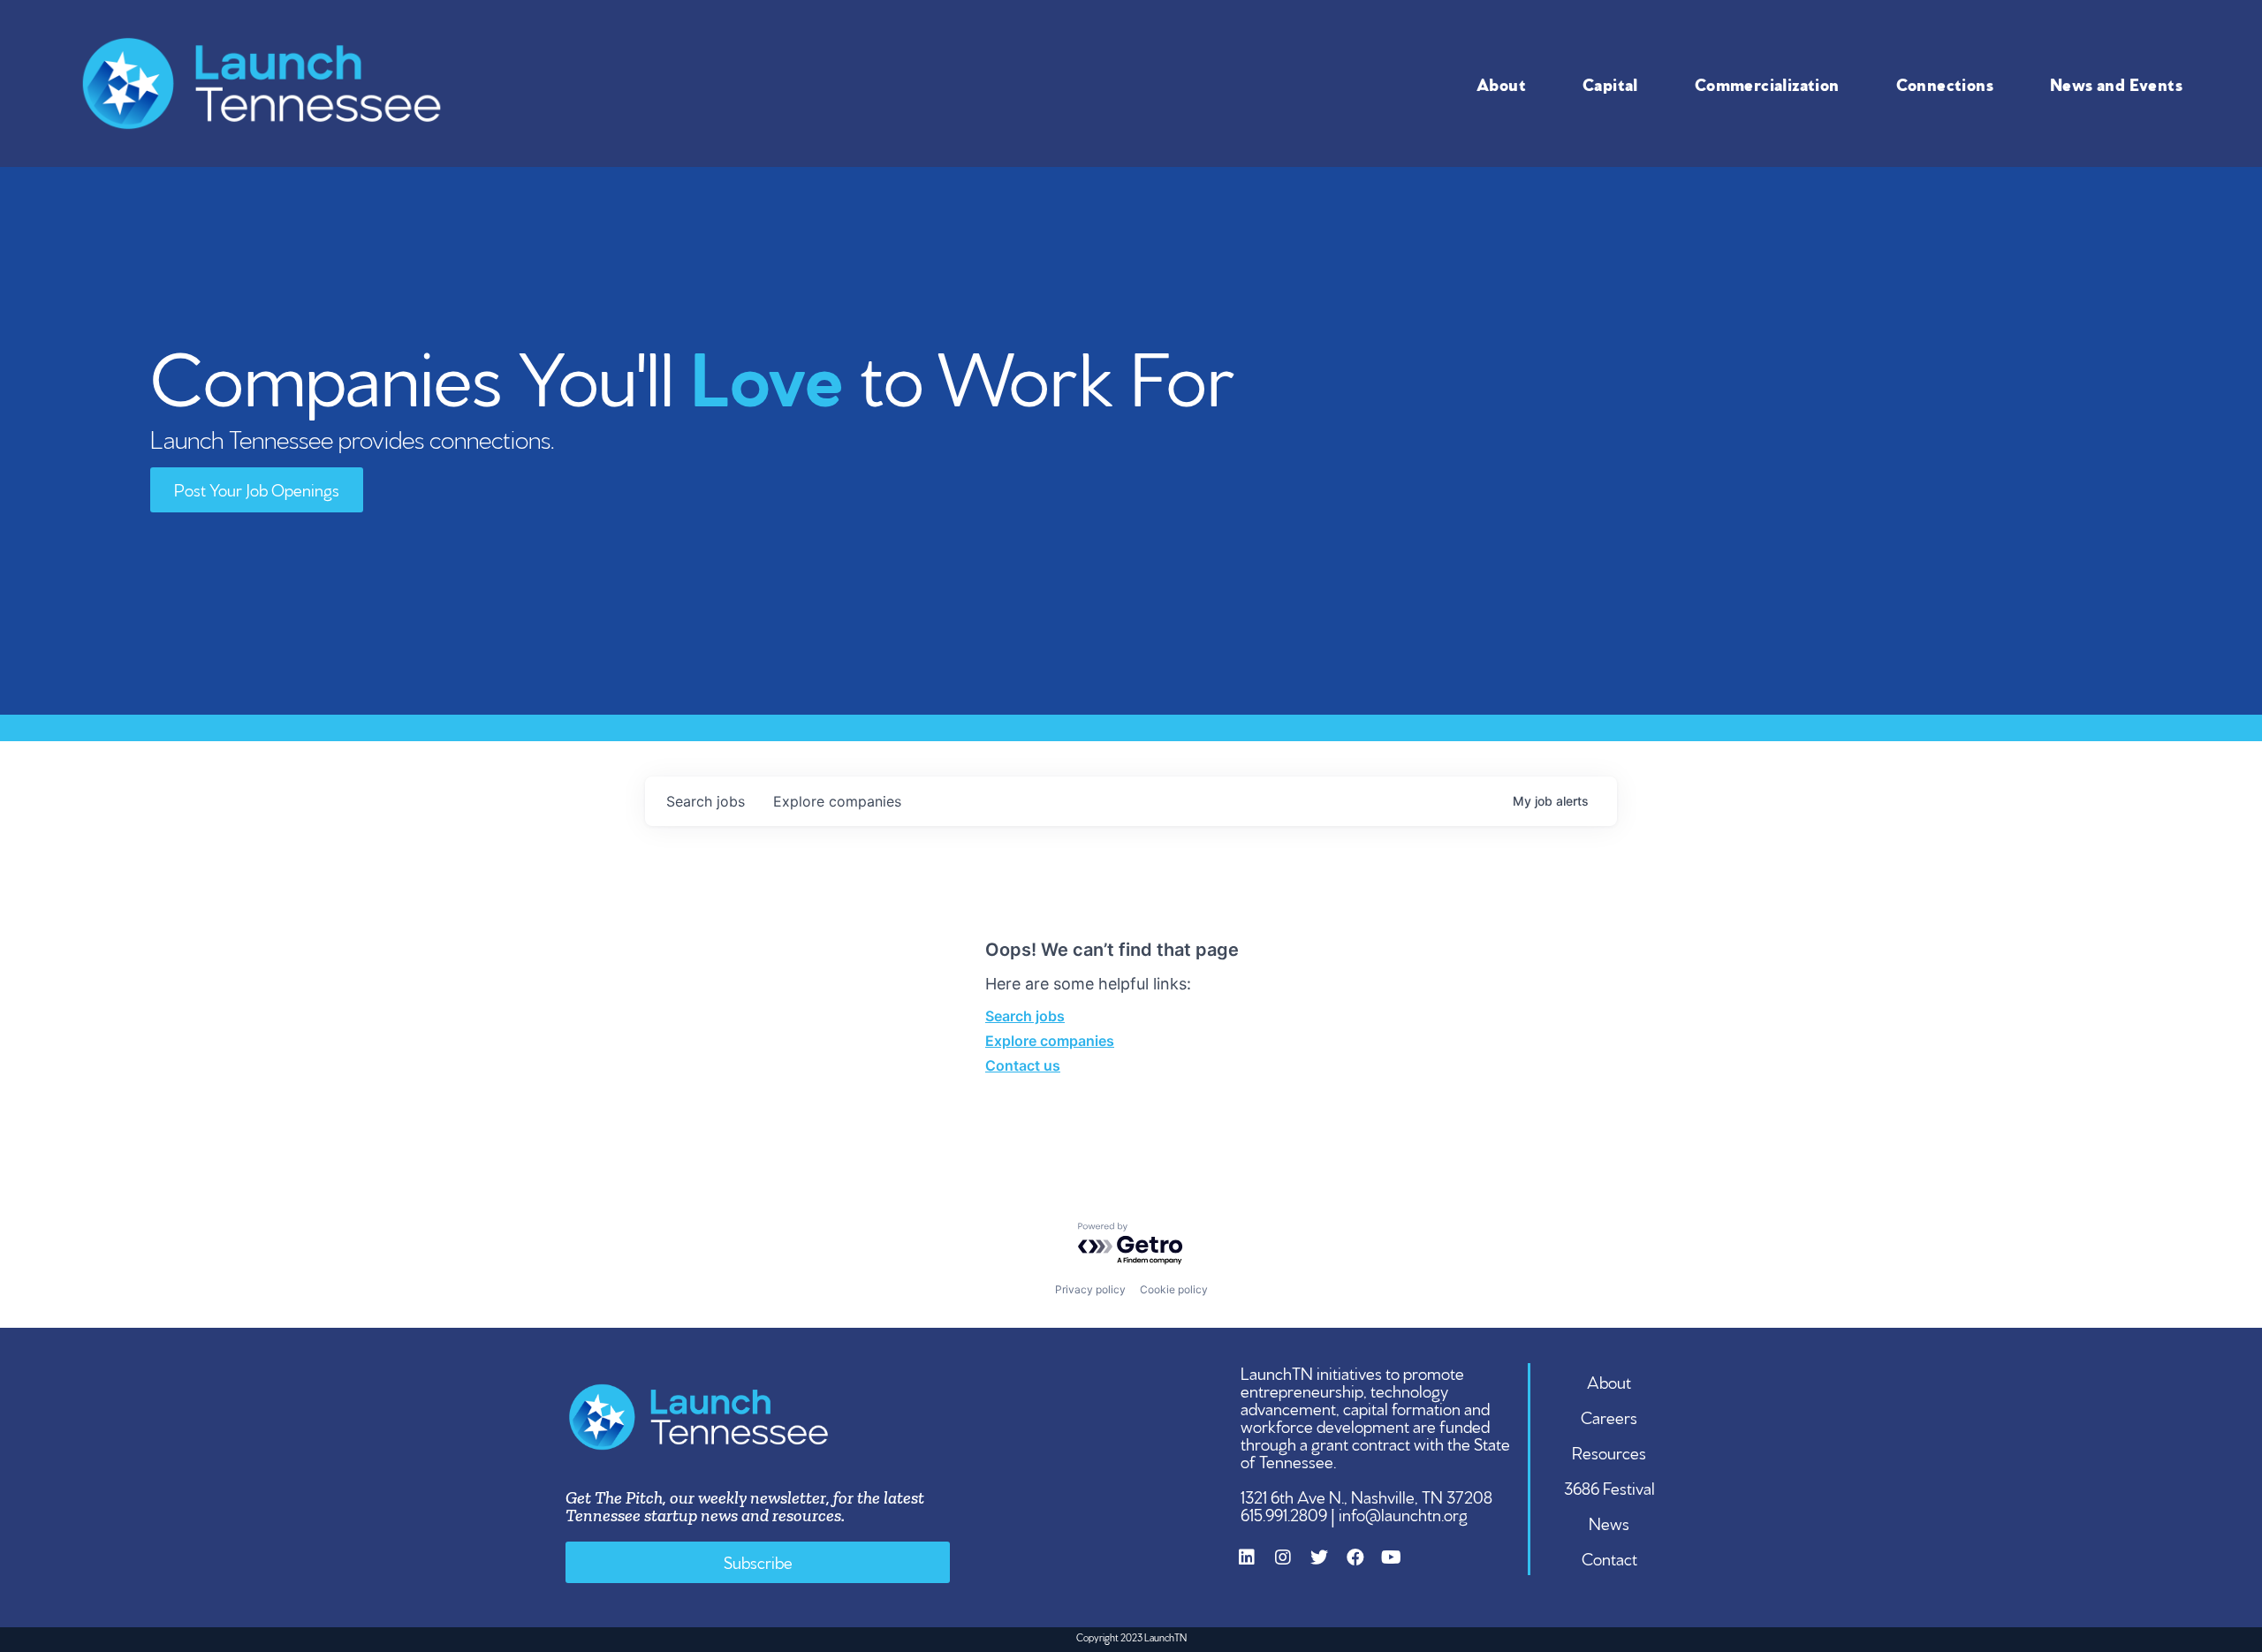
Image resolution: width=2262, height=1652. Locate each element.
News (1609, 1522)
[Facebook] (1364, 1566)
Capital (1610, 83)
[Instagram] (1292, 1566)
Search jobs (1025, 1016)
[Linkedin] (1256, 1566)
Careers (1609, 1416)
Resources (1609, 1451)
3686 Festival (1609, 1487)
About (1501, 83)
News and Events (2116, 83)
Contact (1609, 1557)
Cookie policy (1174, 1289)
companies (837, 801)
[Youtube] (1400, 1566)
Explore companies (1050, 1041)
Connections (1945, 83)
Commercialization (1767, 83)
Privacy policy (1090, 1289)
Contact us (1023, 1065)
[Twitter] (1328, 1566)
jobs (706, 801)
